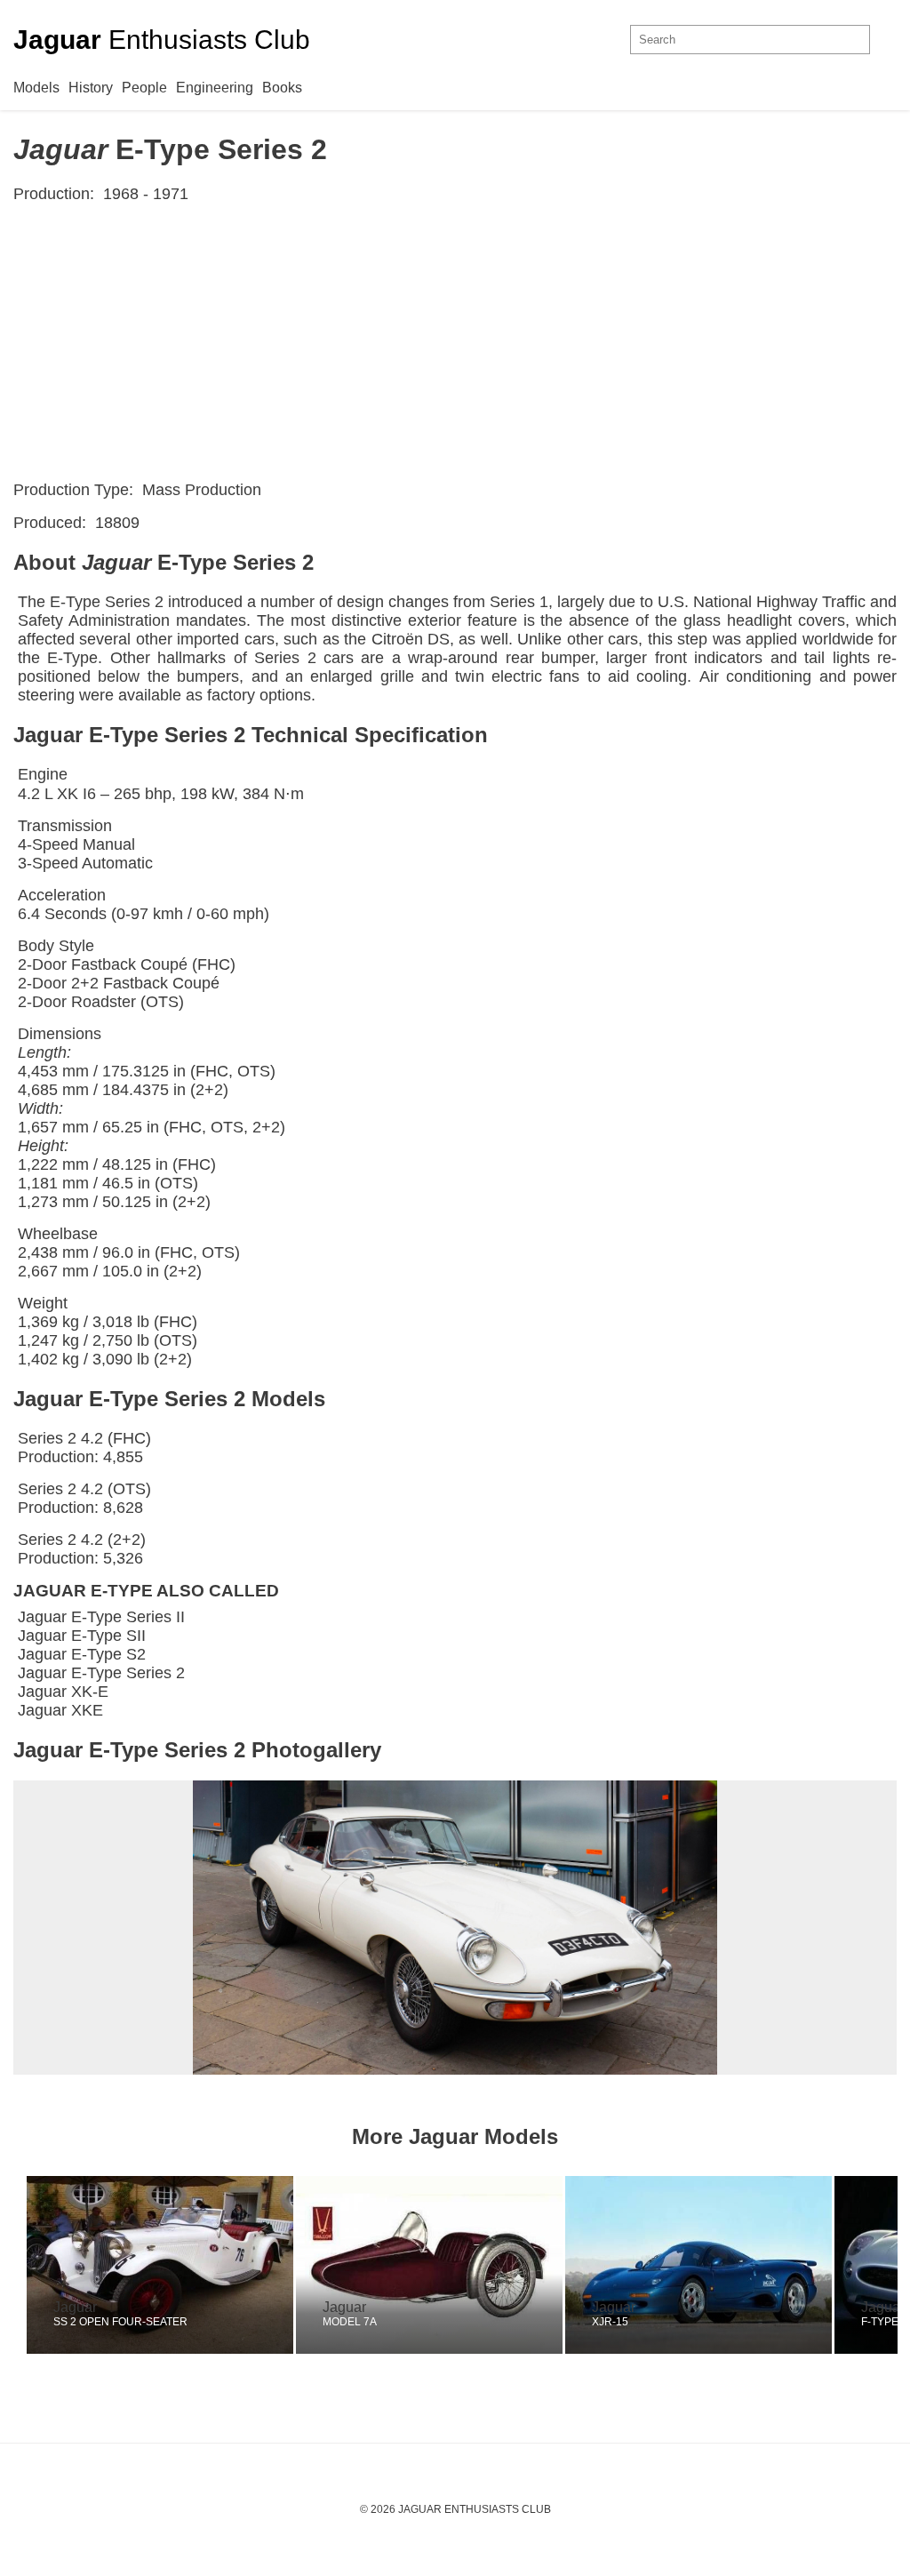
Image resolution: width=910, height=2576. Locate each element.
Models (36, 88)
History (91, 88)
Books (282, 88)
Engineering (215, 88)
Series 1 (519, 602)
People (144, 88)
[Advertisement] (455, 342)
